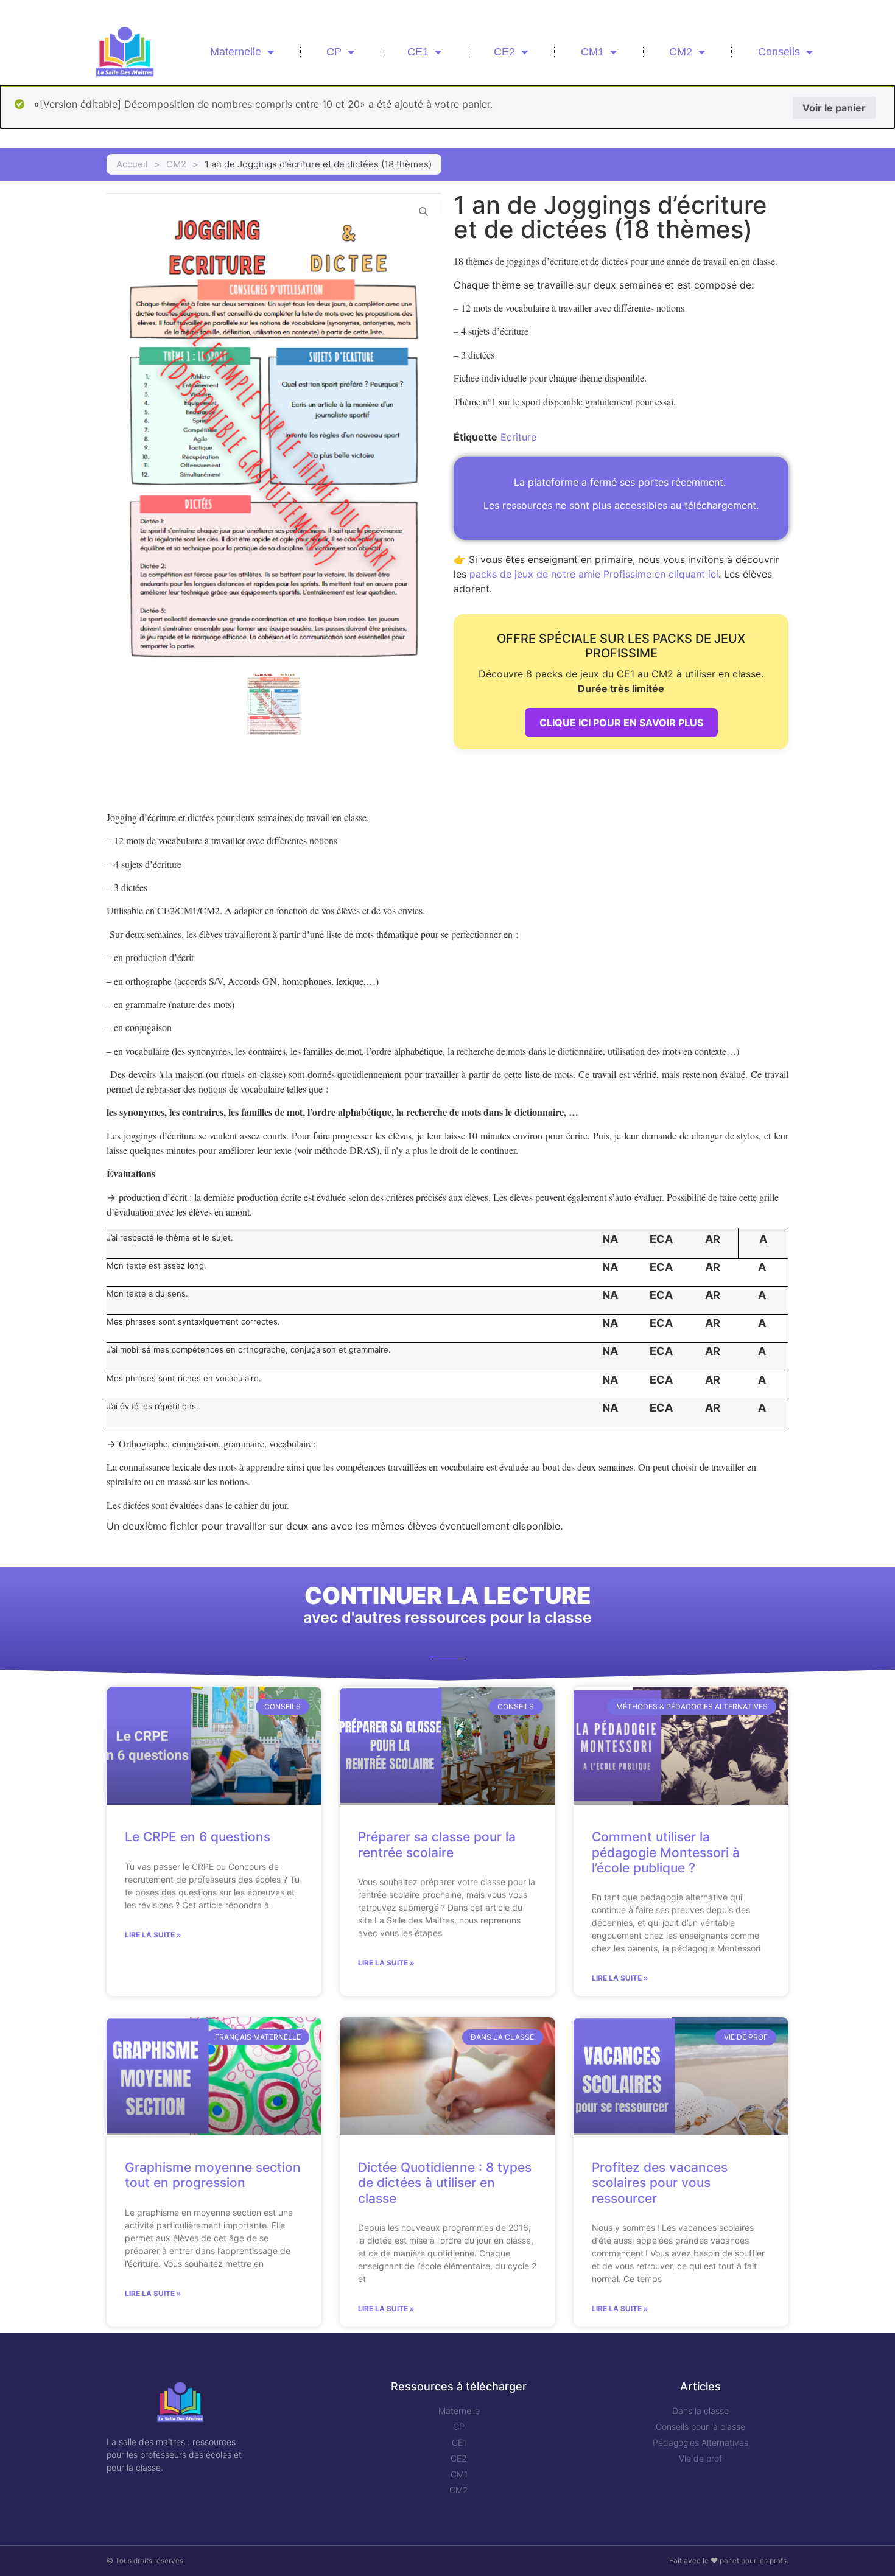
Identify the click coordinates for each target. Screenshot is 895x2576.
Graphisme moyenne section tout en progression (213, 2175)
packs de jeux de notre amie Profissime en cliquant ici (594, 574)
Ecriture (518, 437)
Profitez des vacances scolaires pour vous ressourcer (660, 2182)
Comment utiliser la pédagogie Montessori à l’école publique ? (666, 1852)
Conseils (779, 52)
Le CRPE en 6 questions (198, 1837)
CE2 (504, 52)
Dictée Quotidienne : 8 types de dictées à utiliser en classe (445, 2182)
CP (334, 52)
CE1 (418, 52)
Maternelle (236, 52)
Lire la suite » (153, 1935)
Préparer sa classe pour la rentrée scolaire (437, 1844)
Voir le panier (834, 108)
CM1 (592, 52)
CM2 (681, 52)
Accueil (132, 164)
